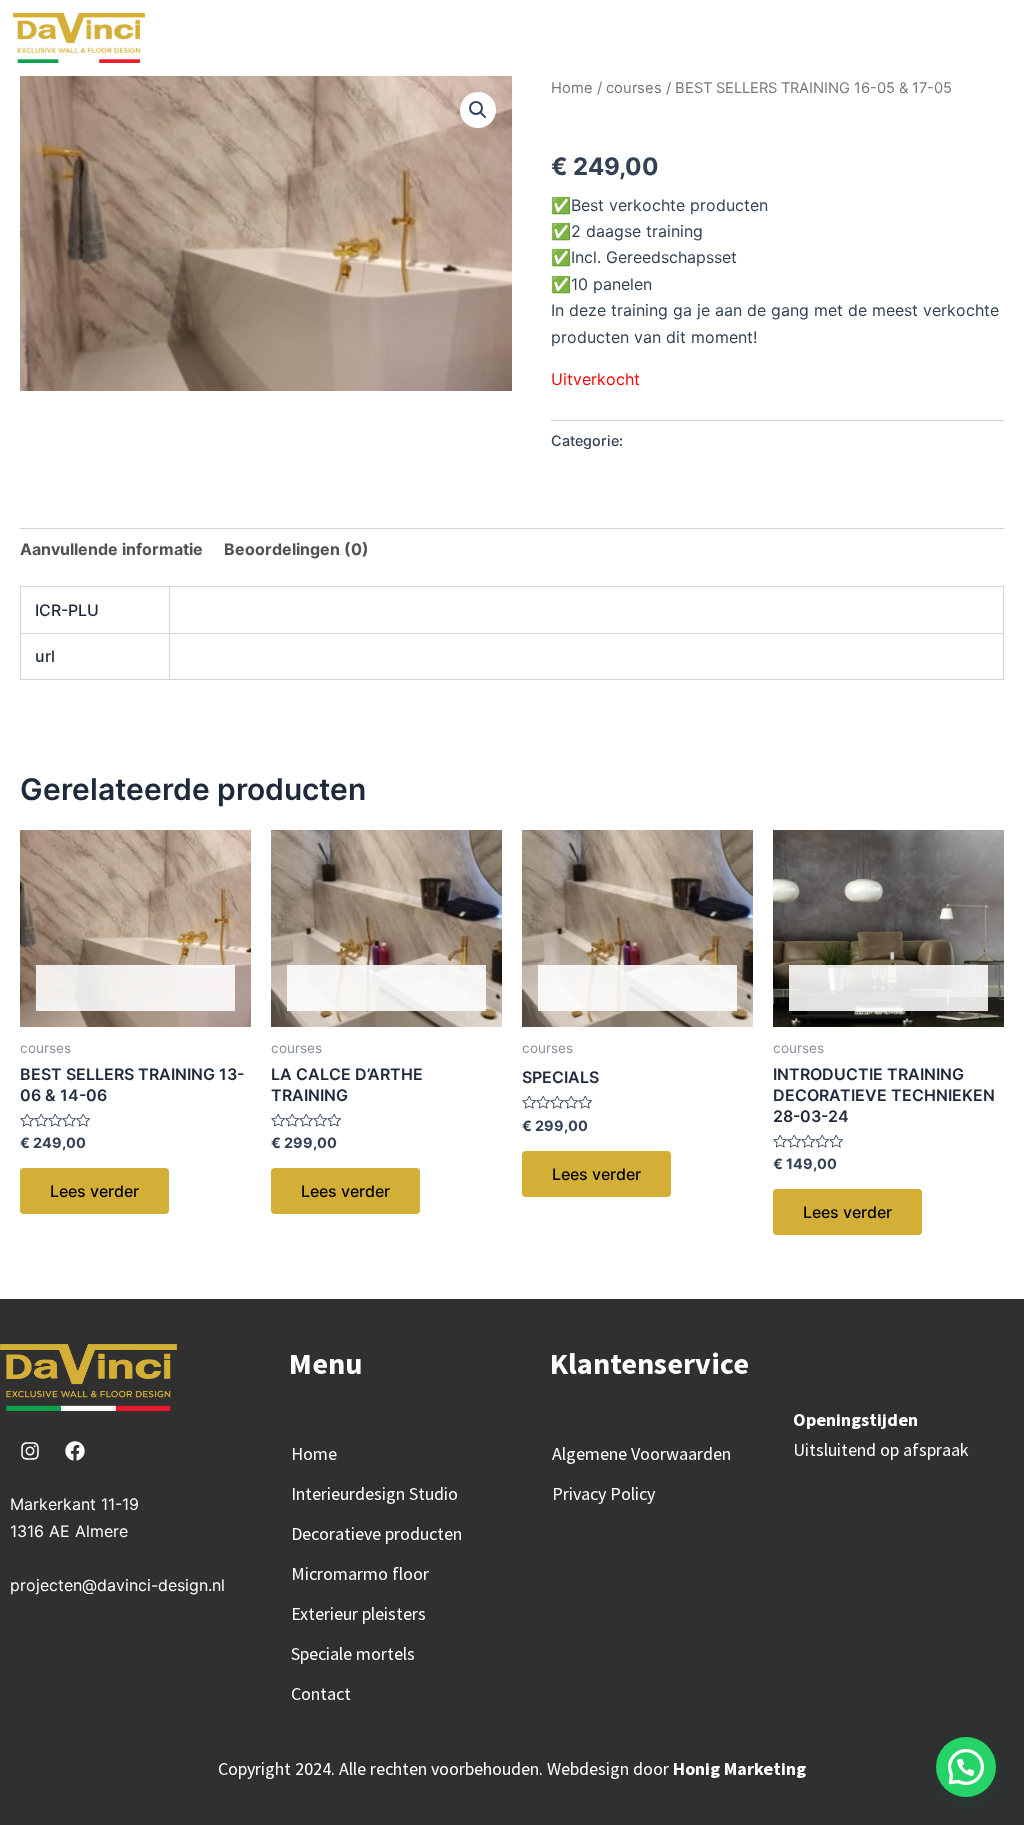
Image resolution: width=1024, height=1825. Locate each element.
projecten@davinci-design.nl (117, 1585)
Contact (321, 1693)
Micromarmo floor (360, 1573)
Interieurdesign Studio (374, 1493)
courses (634, 88)
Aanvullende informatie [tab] (111, 549)
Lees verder (94, 1191)
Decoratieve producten (376, 1533)
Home (572, 88)
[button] (207, 32)
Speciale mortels (353, 1653)
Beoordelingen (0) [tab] (296, 549)
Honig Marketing (739, 1768)
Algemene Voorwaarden (641, 1453)
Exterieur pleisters (358, 1613)
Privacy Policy (603, 1493)
